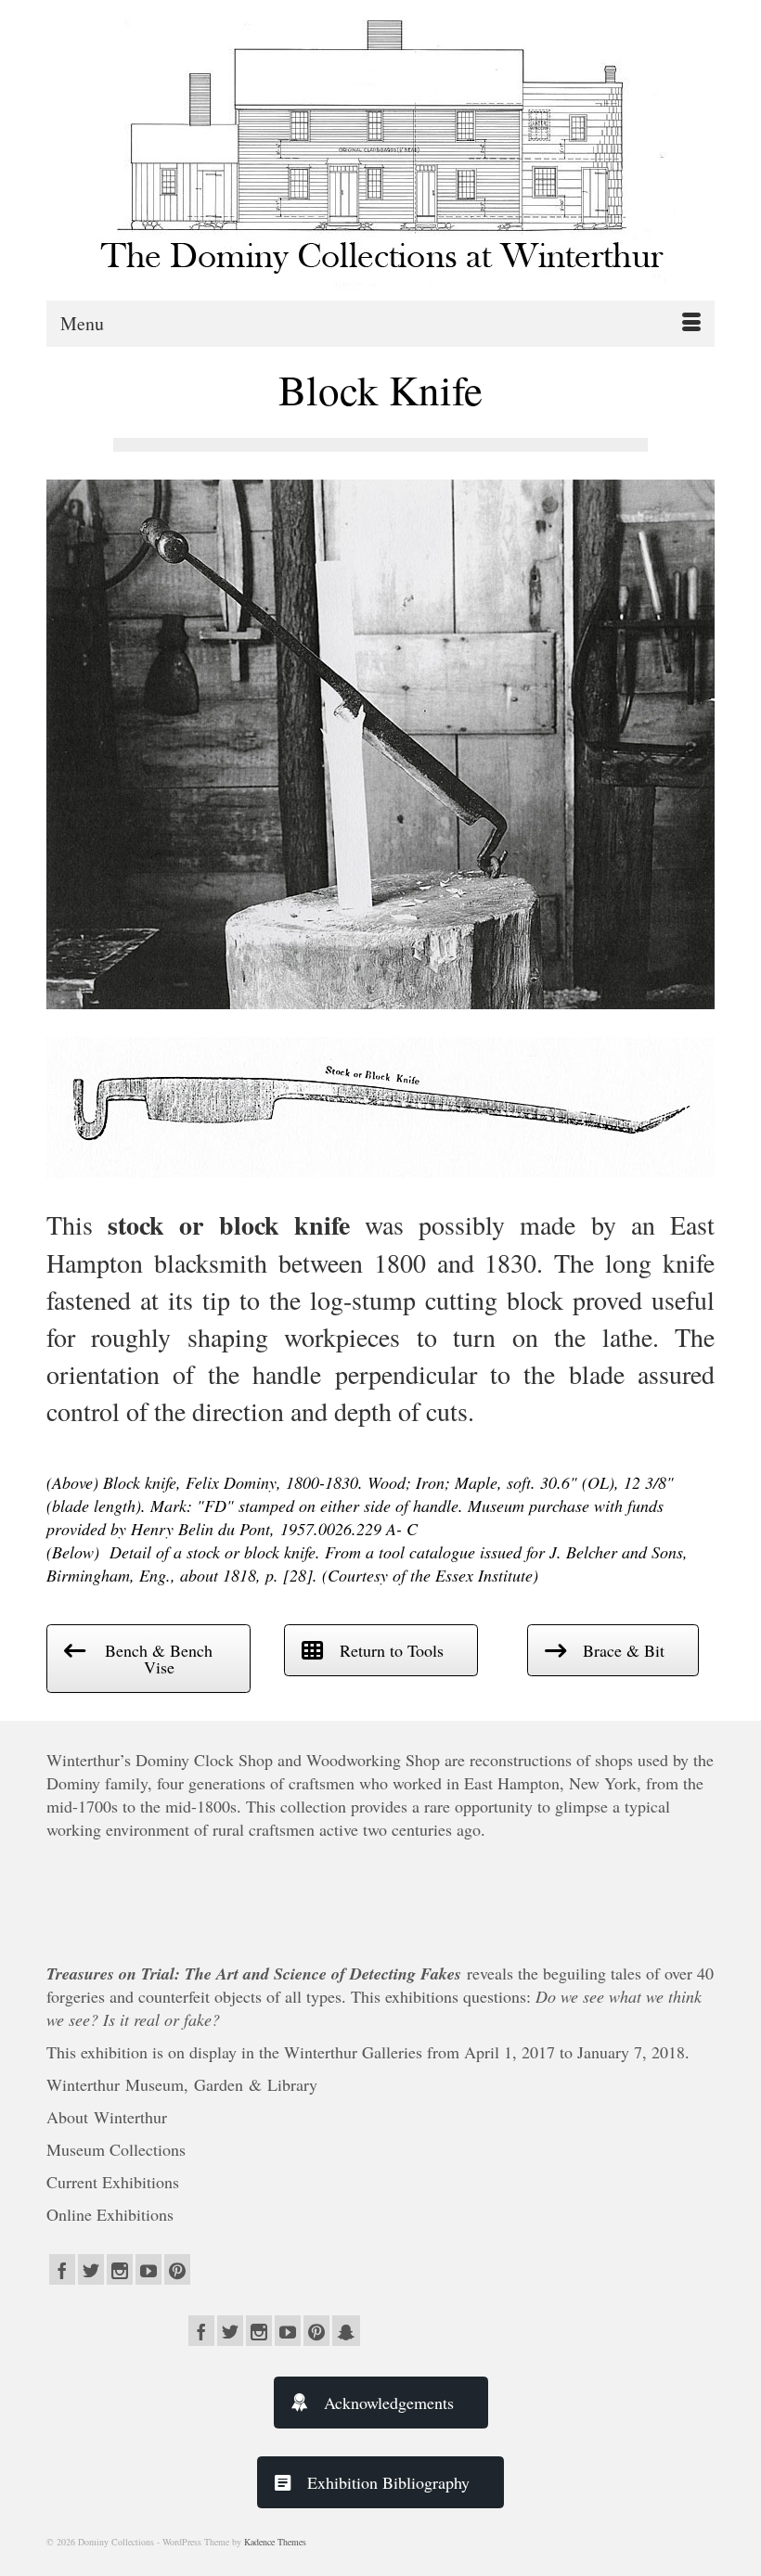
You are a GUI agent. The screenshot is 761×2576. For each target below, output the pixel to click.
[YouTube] (148, 2269)
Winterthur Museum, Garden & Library (182, 2084)
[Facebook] (62, 2269)
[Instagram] (120, 2269)
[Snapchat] (346, 2331)
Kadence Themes (275, 2542)
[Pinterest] (177, 2269)
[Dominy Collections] (380, 145)
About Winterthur (107, 2117)
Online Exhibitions (113, 2214)
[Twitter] (91, 2269)
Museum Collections (116, 2149)
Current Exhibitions (116, 2182)
